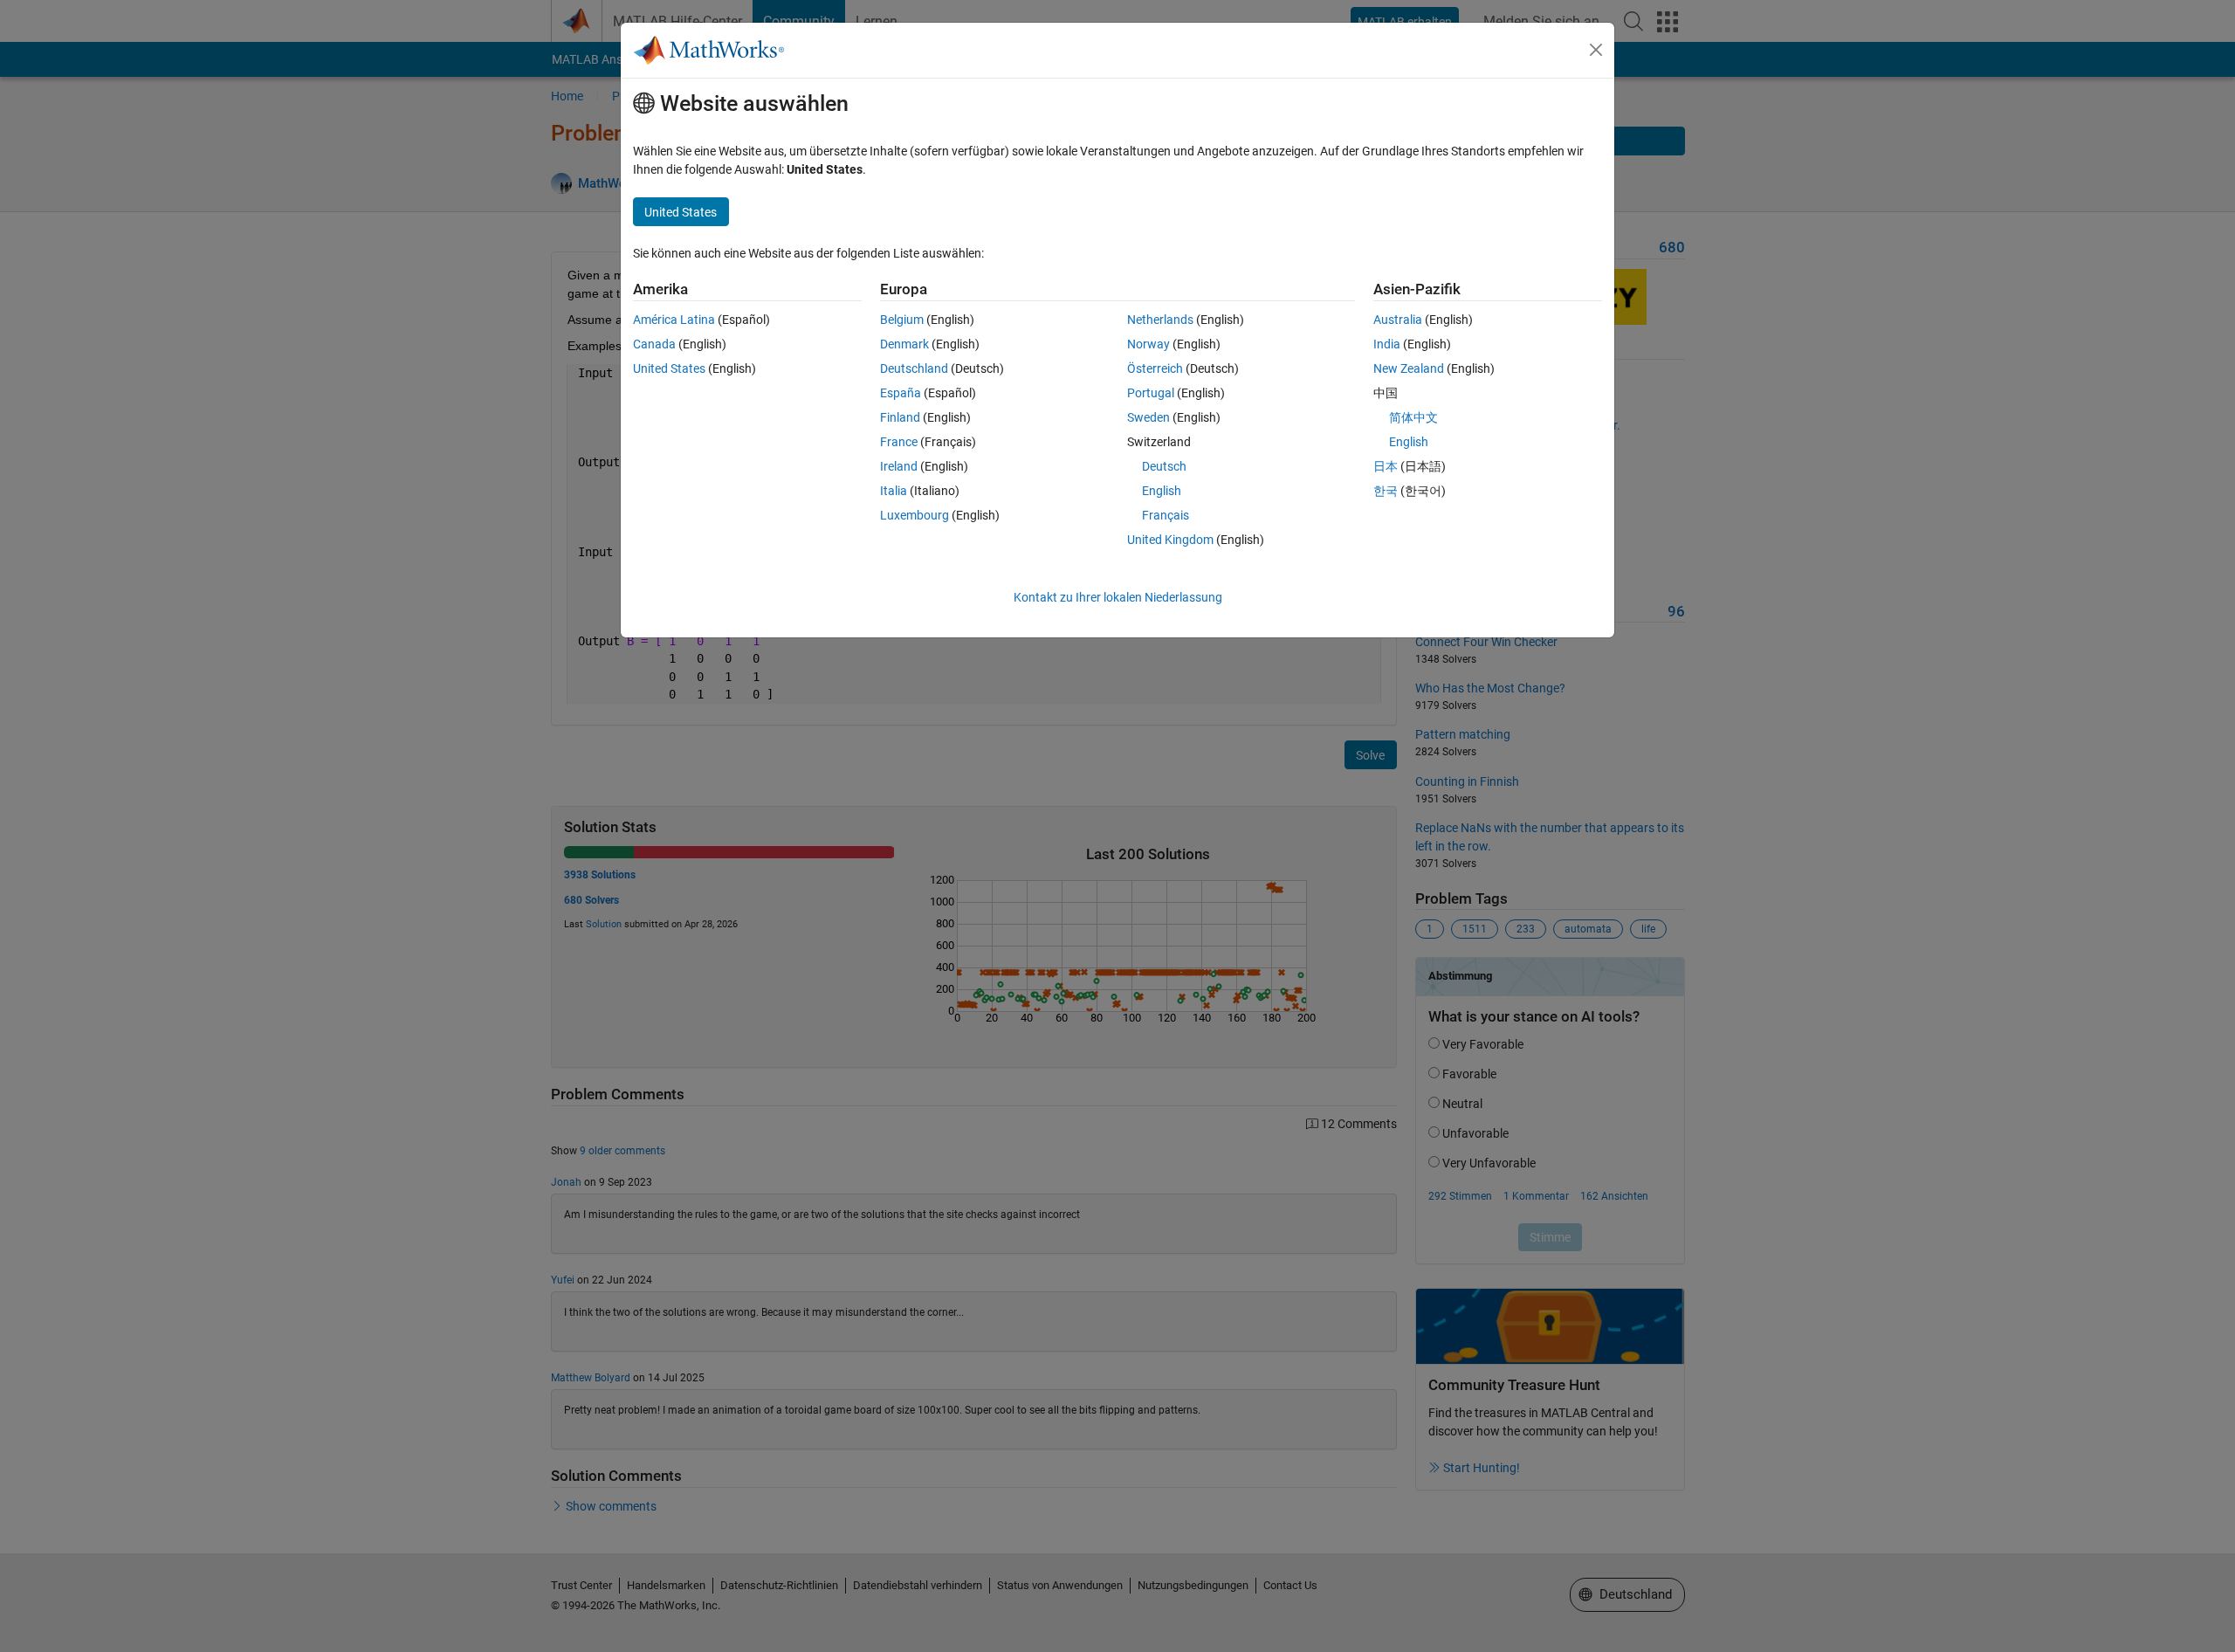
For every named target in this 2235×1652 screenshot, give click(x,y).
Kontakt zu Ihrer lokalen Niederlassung (1118, 597)
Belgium (902, 320)
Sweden (1148, 417)
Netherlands (1160, 320)
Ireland (899, 466)
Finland (900, 417)
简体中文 (1413, 417)
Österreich (1155, 368)
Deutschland (914, 368)
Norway (1148, 344)
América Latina (674, 320)
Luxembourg (915, 515)
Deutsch (1164, 466)
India (1387, 344)
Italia (894, 491)
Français (1166, 515)
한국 (1386, 491)
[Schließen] (1596, 50)
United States (669, 368)
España (901, 393)
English (1162, 491)
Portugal (1151, 393)
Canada (654, 344)
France (899, 442)
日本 (1386, 466)
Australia (1398, 320)
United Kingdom (1170, 540)
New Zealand (1409, 368)
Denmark (904, 344)
